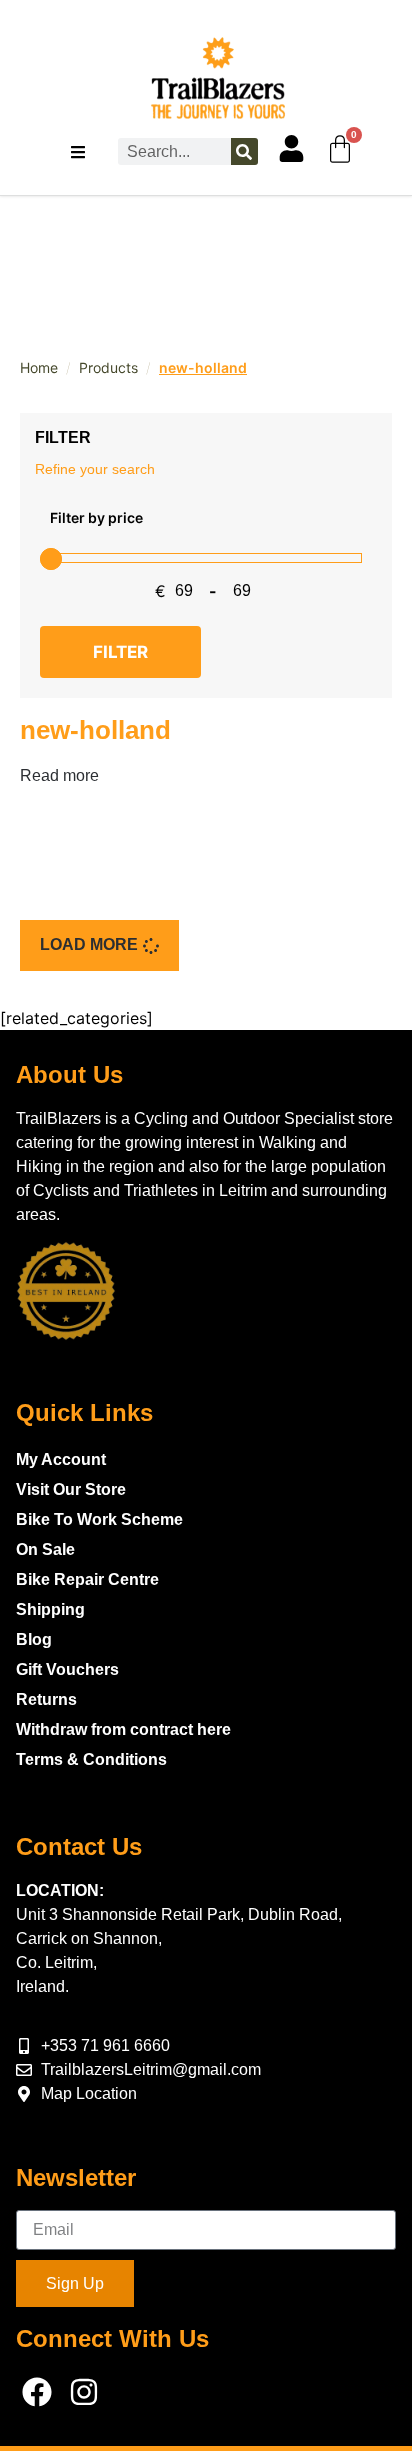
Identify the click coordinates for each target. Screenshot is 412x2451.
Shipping (50, 1609)
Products (108, 367)
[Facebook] (37, 2392)
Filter (120, 652)
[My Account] (291, 148)
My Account (61, 1459)
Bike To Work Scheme (99, 1519)
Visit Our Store (71, 1489)
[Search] (244, 151)
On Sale (45, 1549)
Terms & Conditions (91, 1759)
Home (39, 367)
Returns (46, 1699)
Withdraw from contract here (123, 1729)
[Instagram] (84, 2392)
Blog (34, 1639)
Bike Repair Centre (87, 1579)
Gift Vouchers (67, 1669)
